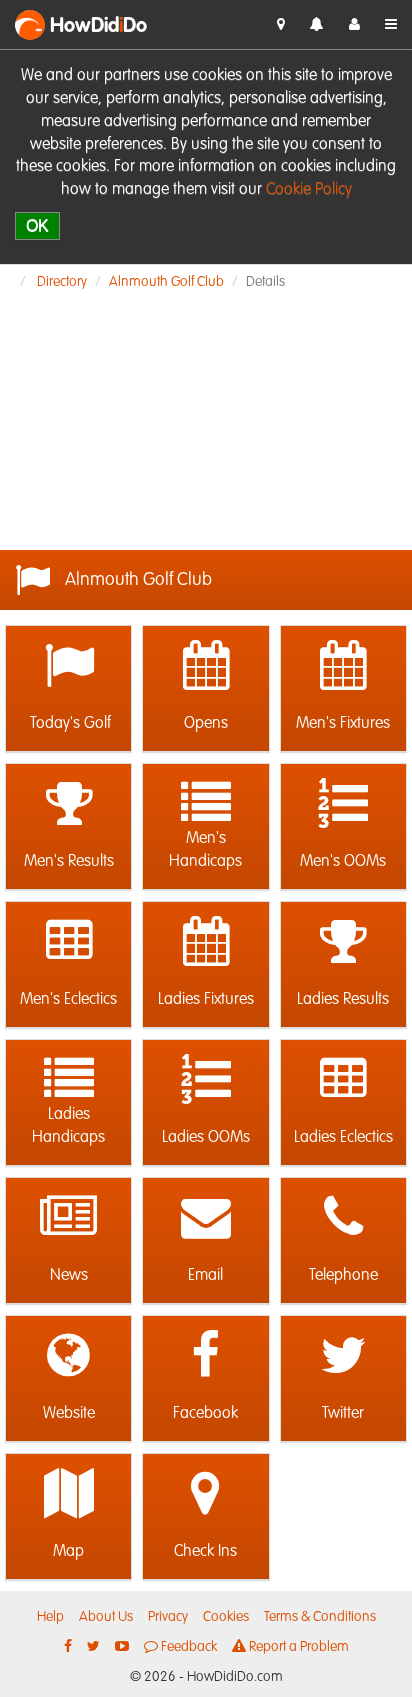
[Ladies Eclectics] (343, 1080)
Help (50, 1617)
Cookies (226, 1617)
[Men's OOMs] (343, 804)
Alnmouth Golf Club (166, 282)
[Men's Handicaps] (205, 804)
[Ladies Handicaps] (68, 1080)
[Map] (68, 1494)
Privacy (168, 1617)
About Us (106, 1617)
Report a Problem (297, 1647)
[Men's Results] (68, 804)
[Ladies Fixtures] (205, 942)
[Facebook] (205, 1356)
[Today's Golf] (68, 666)
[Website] (68, 1356)
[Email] (205, 1218)
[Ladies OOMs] (205, 1080)
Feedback (187, 1647)
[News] (68, 1218)
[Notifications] (317, 25)
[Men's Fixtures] (343, 666)
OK (37, 225)
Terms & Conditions (320, 1617)
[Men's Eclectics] (68, 942)
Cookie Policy (309, 190)
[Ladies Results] (343, 942)
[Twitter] (343, 1356)
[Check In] (281, 25)
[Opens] (205, 666)
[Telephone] (343, 1218)
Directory (62, 282)
